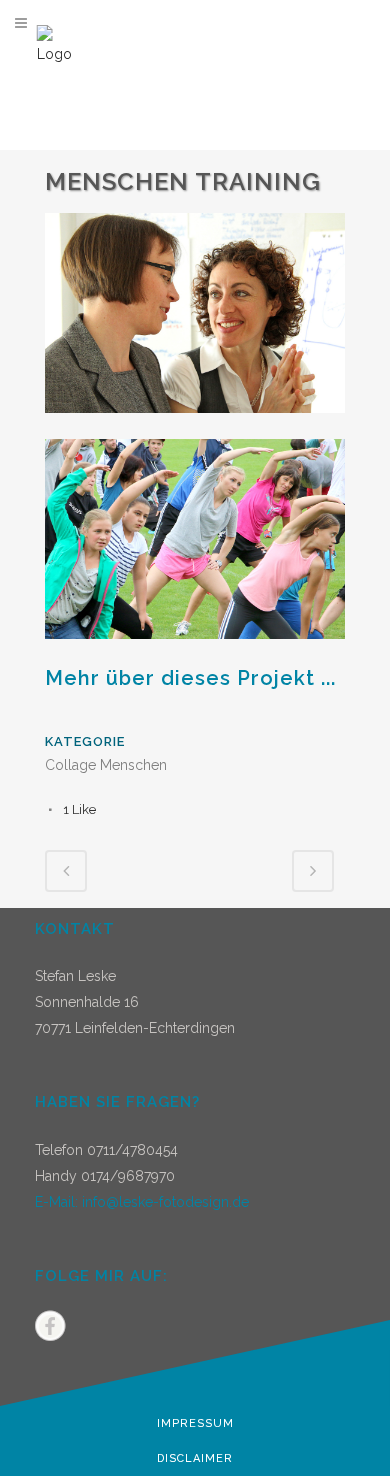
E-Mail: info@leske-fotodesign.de (142, 1202)
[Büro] (195, 426)
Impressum (195, 1423)
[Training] (195, 652)
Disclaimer (195, 1458)
